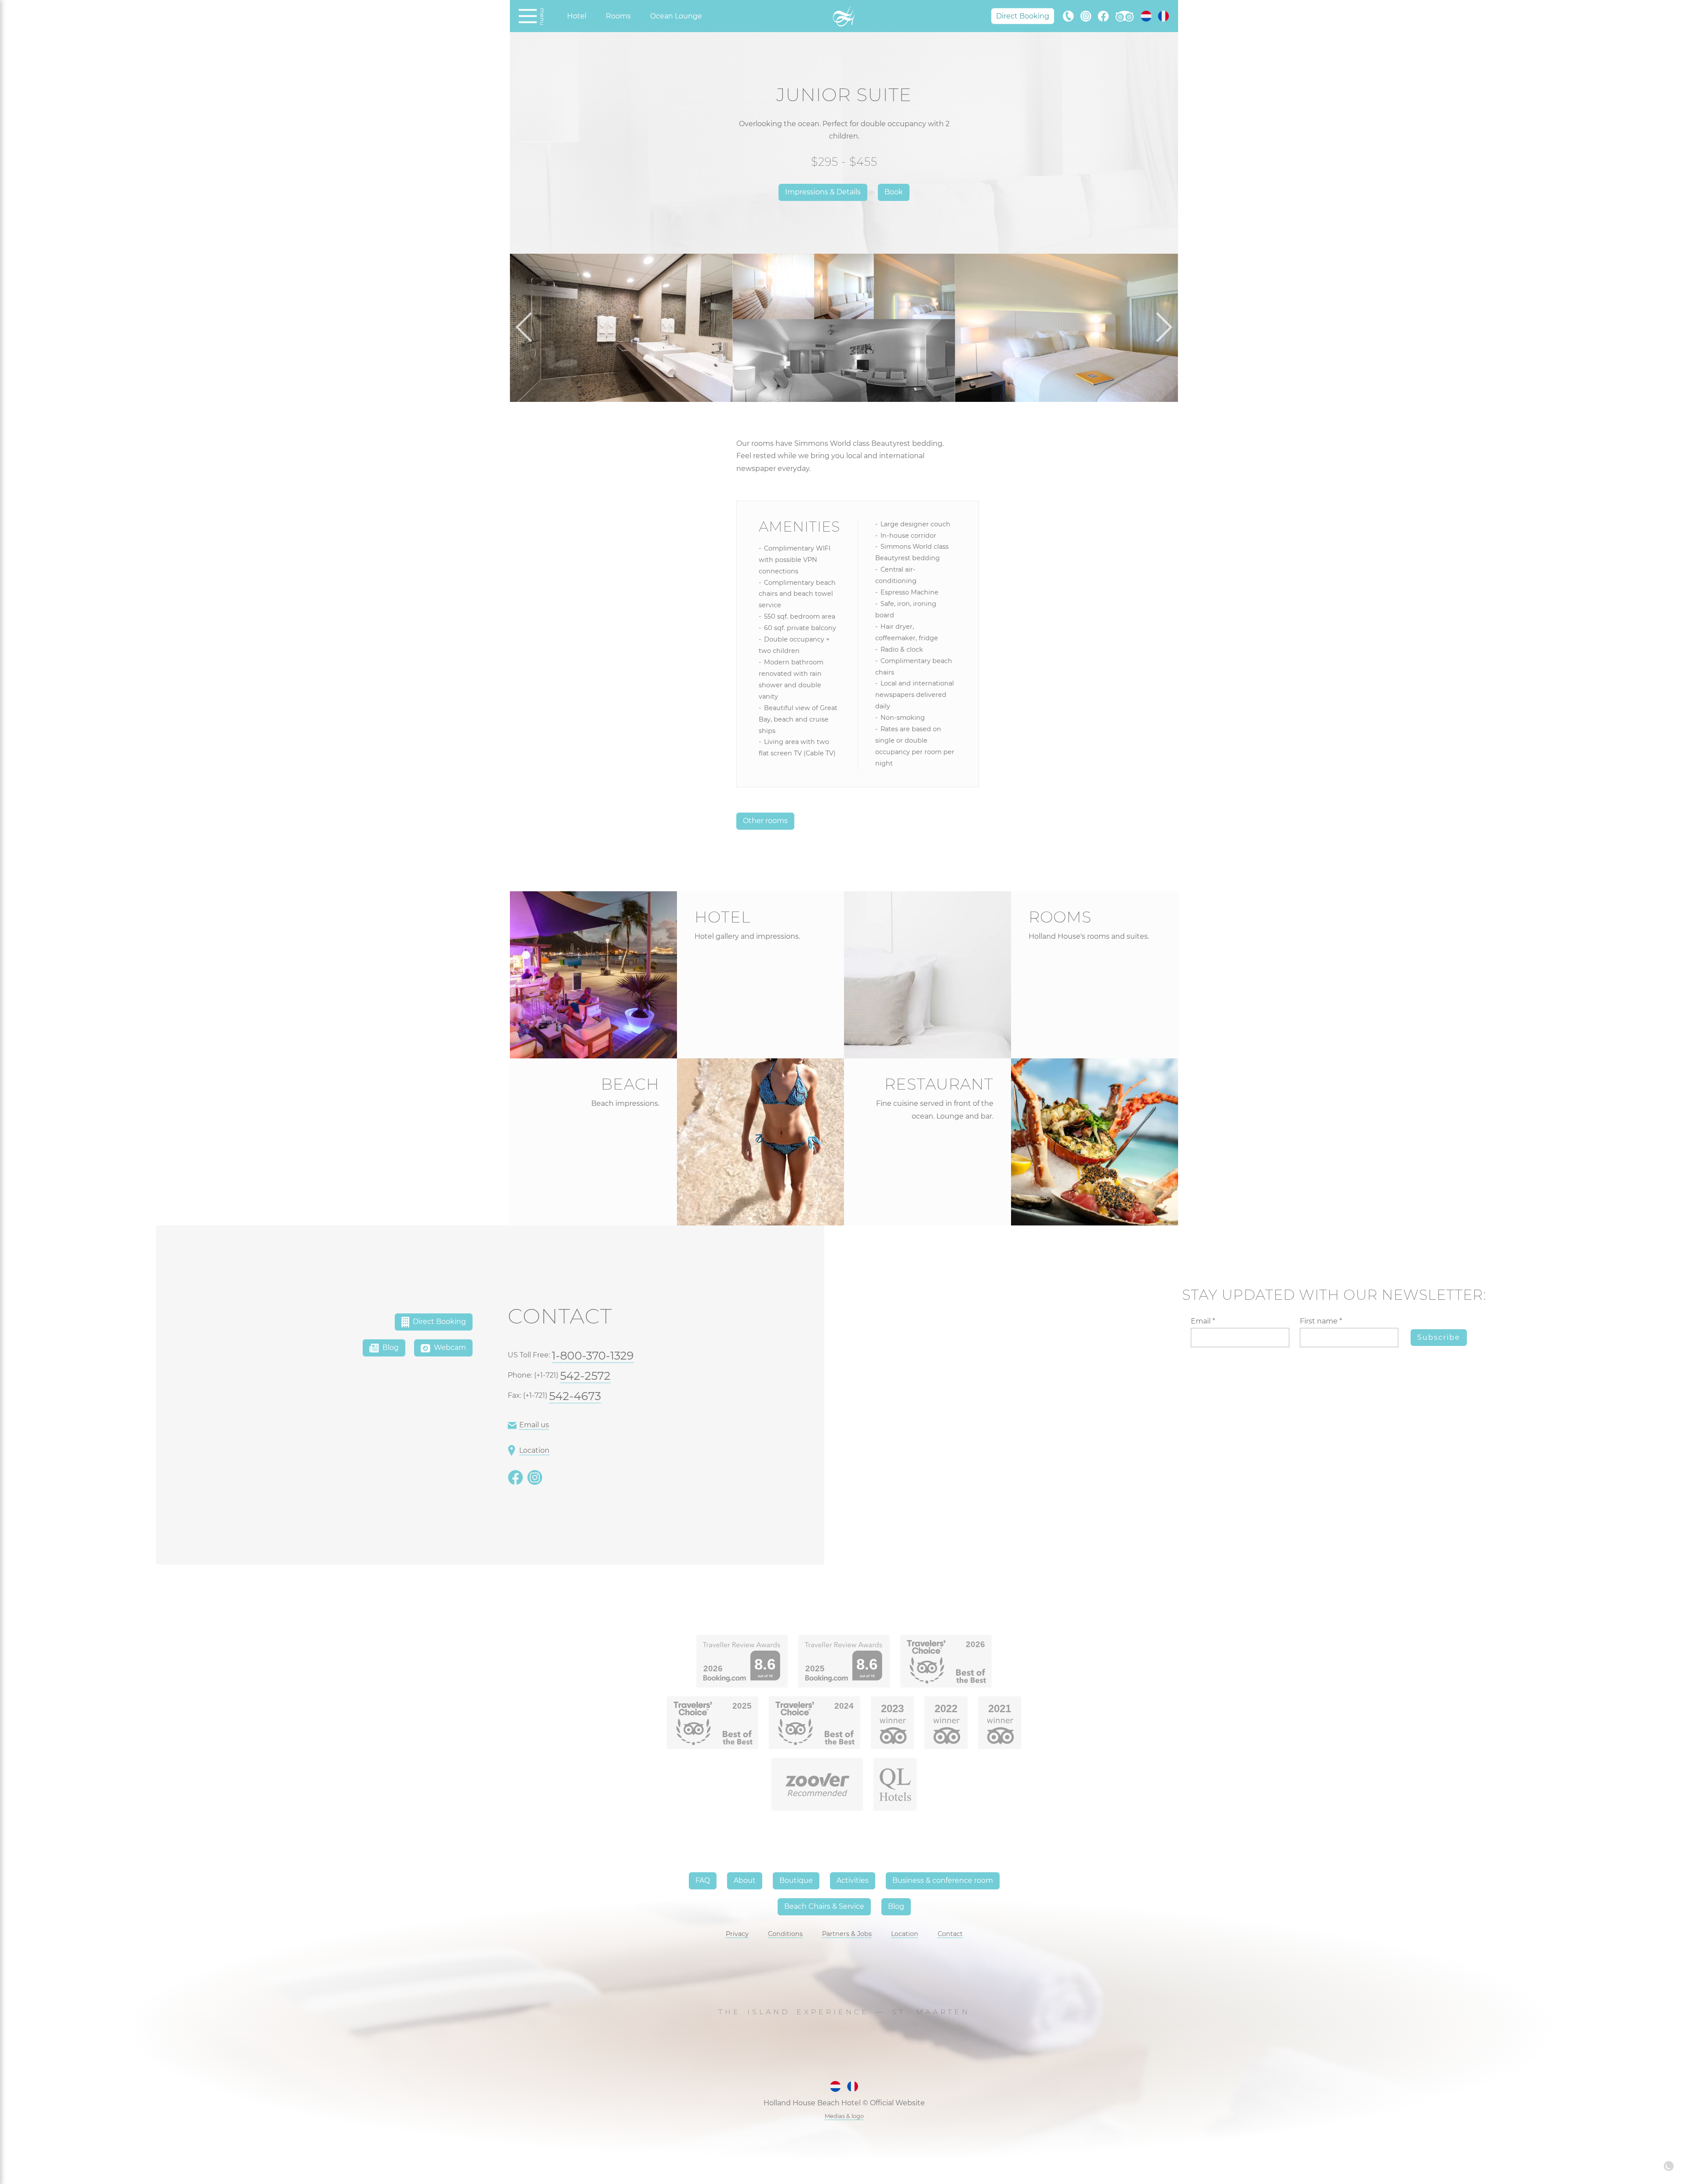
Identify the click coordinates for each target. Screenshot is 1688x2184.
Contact (950, 1934)
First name (1321, 1321)
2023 (892, 1708)
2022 (946, 1708)
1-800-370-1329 (593, 1355)
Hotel (577, 16)
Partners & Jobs (847, 1934)
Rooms (618, 16)
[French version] (1164, 16)
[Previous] (527, 328)
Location (534, 1450)
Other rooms (765, 821)
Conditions (785, 1934)
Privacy (737, 1934)
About (745, 1880)
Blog (390, 1347)
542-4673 (575, 1396)
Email (1203, 1321)
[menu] (528, 16)
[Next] (1160, 328)
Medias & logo (844, 2116)
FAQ (703, 1880)
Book (894, 192)
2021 (1000, 1708)
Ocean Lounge (676, 16)
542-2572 (585, 1376)
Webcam (449, 1347)
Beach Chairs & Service (824, 1906)
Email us (534, 1425)
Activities (853, 1880)
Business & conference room (943, 1880)
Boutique (796, 1880)
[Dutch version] (1146, 16)
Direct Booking (1023, 16)
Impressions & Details (823, 192)
